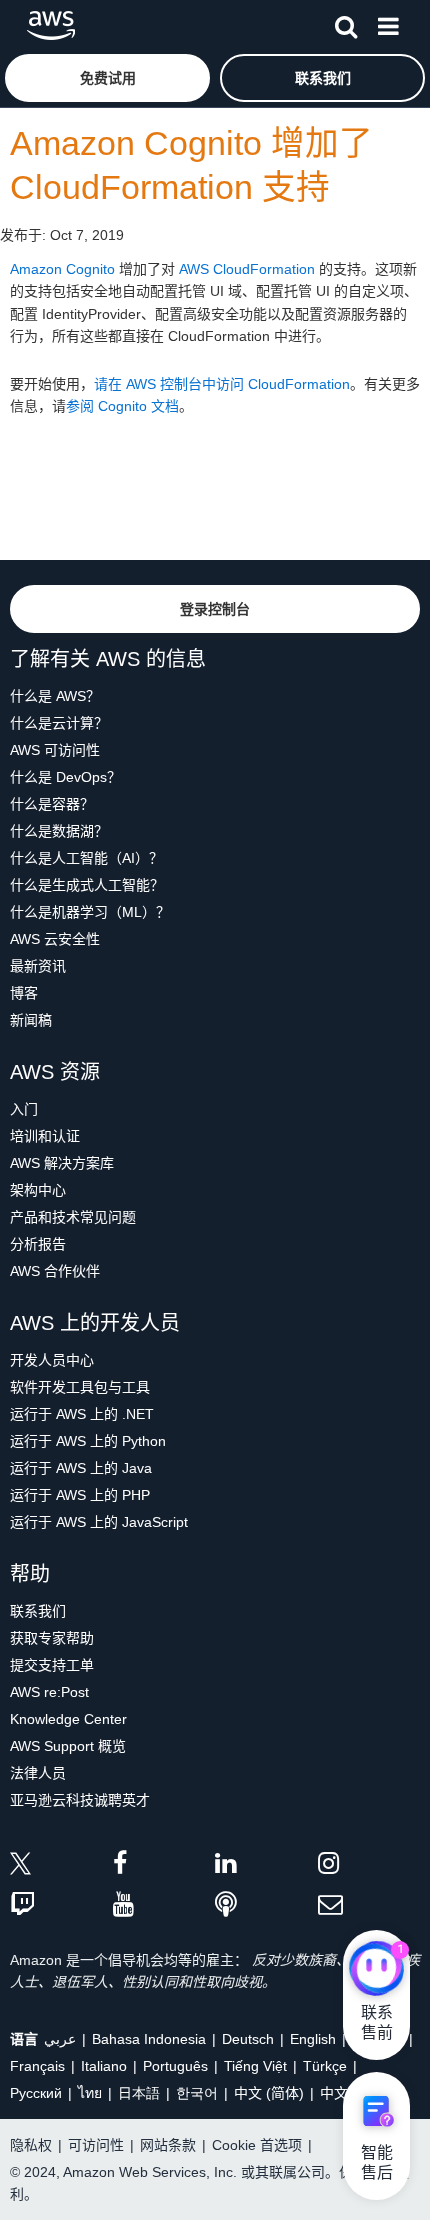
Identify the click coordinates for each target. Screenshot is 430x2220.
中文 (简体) (269, 2093)
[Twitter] (61, 1866)
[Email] (369, 1905)
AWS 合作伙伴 (55, 1271)
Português (175, 2066)
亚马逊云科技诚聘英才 (80, 1800)
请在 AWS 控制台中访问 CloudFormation (222, 384)
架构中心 (38, 1190)
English (313, 2039)
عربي (60, 2039)
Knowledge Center (68, 1719)
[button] (107, 78)
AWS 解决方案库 (62, 1163)
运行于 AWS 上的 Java (81, 1468)
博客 (24, 993)
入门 (24, 1109)
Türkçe (325, 2066)
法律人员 (38, 1773)
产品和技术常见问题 (73, 1217)
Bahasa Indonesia (149, 2039)
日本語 (139, 2093)
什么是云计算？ (59, 723)
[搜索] (346, 23)
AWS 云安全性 (55, 939)
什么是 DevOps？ (65, 777)
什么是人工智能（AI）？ (86, 858)
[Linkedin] (266, 1866)
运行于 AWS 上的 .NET (82, 1414)
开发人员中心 (52, 1360)
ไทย (90, 2093)
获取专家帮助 (52, 1638)
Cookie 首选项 (257, 2145)
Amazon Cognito (62, 269)
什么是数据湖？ (59, 831)
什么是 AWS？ (55, 696)
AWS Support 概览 (68, 1746)
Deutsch (248, 2039)
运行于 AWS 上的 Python (88, 1441)
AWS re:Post (49, 1692)
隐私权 (31, 2145)
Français (37, 2066)
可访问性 (96, 2145)
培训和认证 (45, 1136)
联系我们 (38, 1611)
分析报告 (38, 1244)
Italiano (104, 2066)
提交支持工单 (52, 1665)
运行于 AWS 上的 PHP (80, 1495)
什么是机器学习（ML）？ (90, 912)
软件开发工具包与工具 (80, 1387)
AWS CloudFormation (247, 269)
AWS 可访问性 (55, 750)
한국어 (197, 2093)
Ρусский (36, 2093)
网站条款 (168, 2145)
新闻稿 (31, 1020)
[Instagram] (369, 1866)
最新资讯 (38, 966)
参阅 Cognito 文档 (122, 406)
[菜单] (388, 23)
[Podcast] (266, 1905)
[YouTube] (164, 1905)
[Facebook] (164, 1866)
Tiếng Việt (255, 2066)
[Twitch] (61, 1905)
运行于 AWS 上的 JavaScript (99, 1522)
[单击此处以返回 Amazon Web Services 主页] (51, 25)
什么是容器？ (52, 804)
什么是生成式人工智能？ (87, 885)
